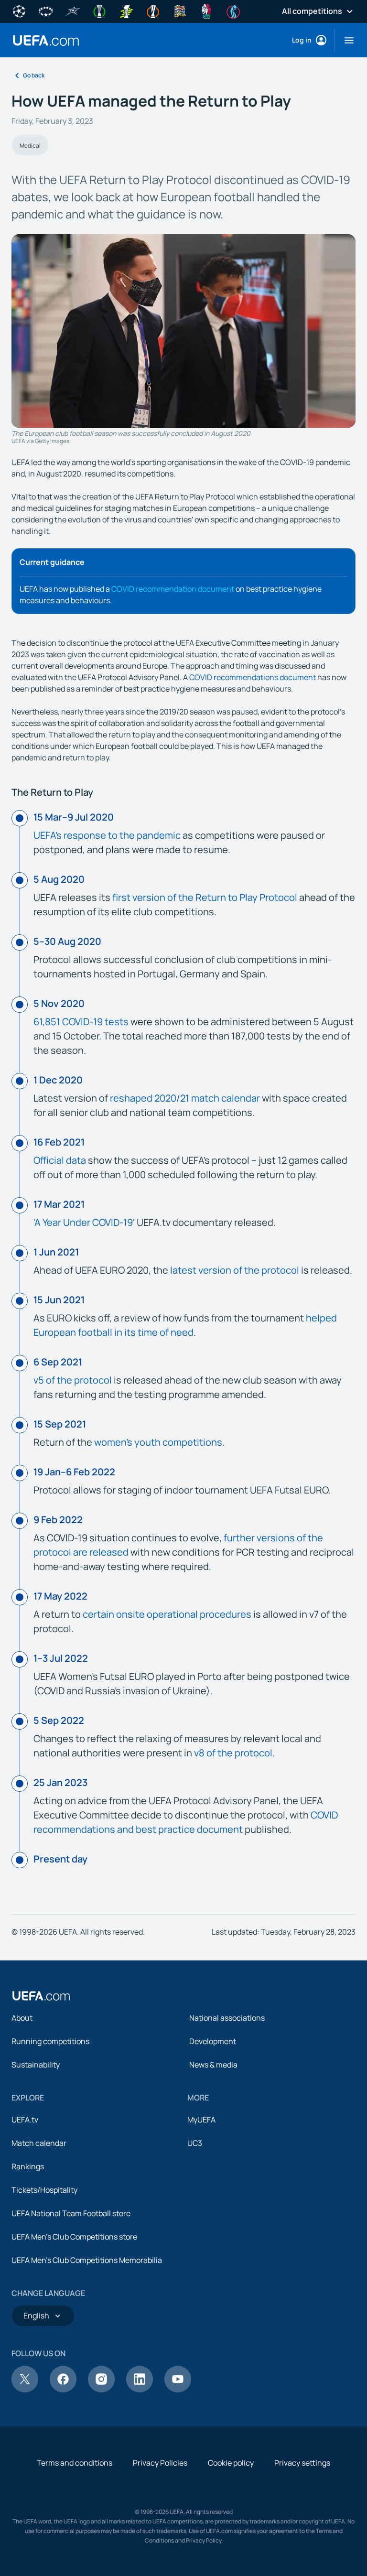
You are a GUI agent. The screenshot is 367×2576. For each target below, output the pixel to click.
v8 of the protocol (233, 1753)
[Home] (41, 1996)
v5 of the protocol (73, 1380)
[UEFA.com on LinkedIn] (140, 2390)
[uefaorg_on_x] (25, 2390)
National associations (227, 2018)
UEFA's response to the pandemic (107, 835)
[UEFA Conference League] (99, 11)
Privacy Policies (160, 2463)
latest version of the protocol (235, 1270)
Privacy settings (302, 2463)
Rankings (28, 2166)
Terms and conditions (75, 2463)
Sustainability (36, 2065)
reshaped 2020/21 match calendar (185, 1098)
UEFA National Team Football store (71, 2213)
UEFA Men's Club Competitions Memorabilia (87, 2260)
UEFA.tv (25, 2120)
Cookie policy (231, 2463)
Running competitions (50, 2041)
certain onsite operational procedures (167, 1614)
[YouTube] (178, 2390)
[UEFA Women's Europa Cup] (126, 11)
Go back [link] (34, 75)
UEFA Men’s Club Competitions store (74, 2237)
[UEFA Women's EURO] (233, 11)
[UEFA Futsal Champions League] (73, 11)
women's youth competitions (158, 1442)
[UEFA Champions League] (19, 11)
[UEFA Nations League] (180, 11)
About (22, 2018)
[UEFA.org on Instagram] (101, 2390)
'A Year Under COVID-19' (84, 1222)
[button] (345, 40)
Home (46, 40)
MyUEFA (201, 2120)
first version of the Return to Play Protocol (205, 897)
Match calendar (39, 2143)
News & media (213, 2065)
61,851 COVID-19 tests (81, 1022)
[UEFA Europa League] (153, 11)
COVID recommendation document (173, 589)
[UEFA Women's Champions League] (46, 11)
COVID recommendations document (253, 677)
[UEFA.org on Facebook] (63, 2390)
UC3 (195, 2143)
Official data (60, 1160)
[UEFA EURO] (206, 11)
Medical (30, 146)
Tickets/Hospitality (44, 2190)
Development (213, 2041)
